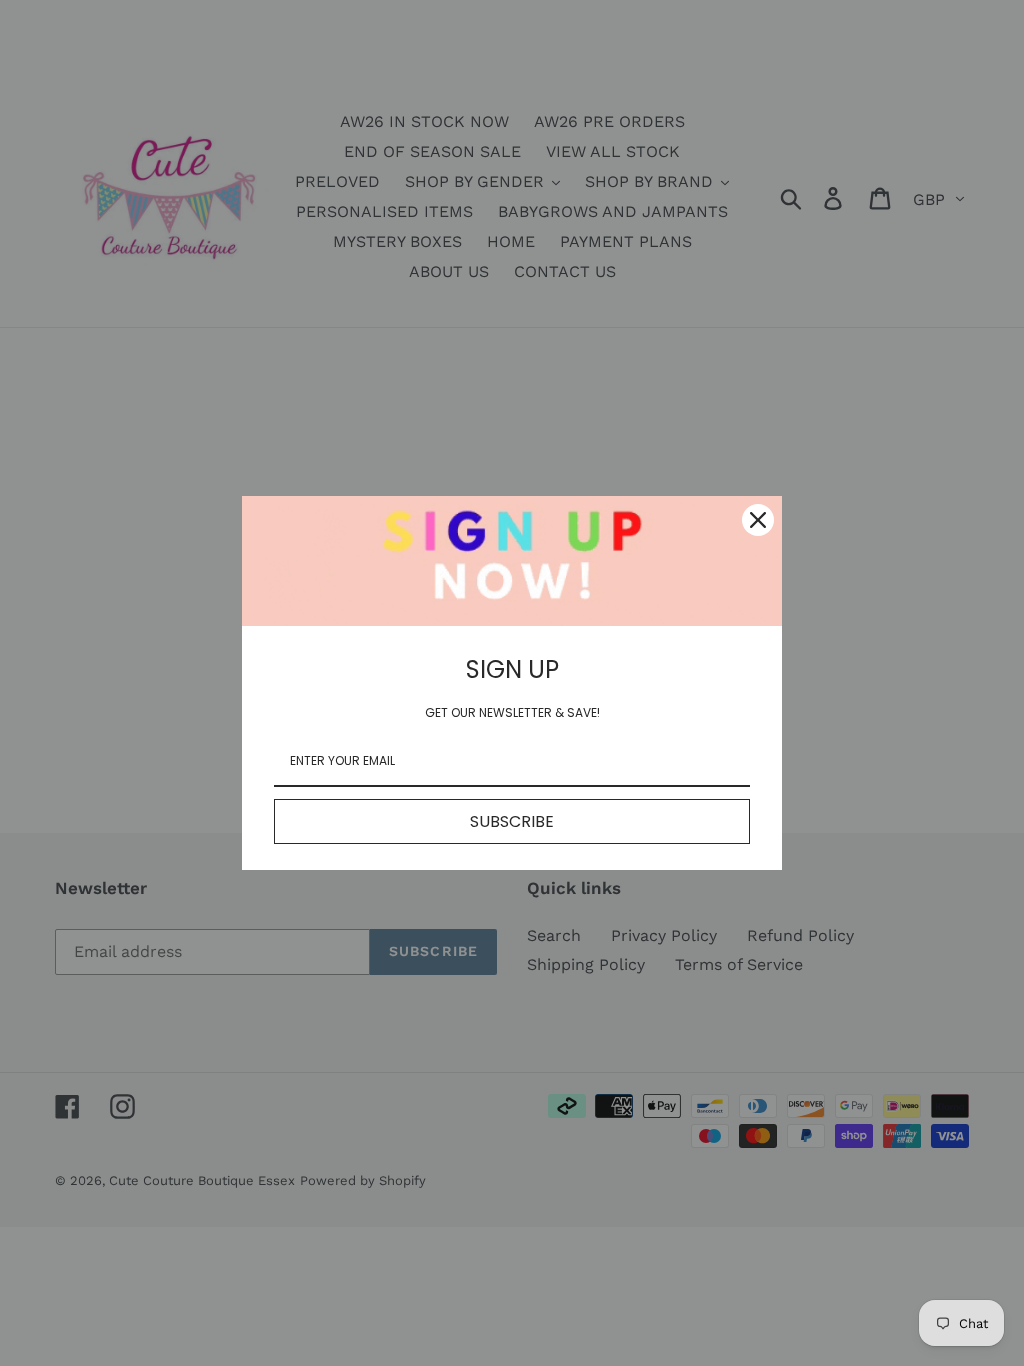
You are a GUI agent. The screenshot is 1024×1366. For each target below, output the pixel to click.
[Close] (758, 520)
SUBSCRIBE (512, 821)
